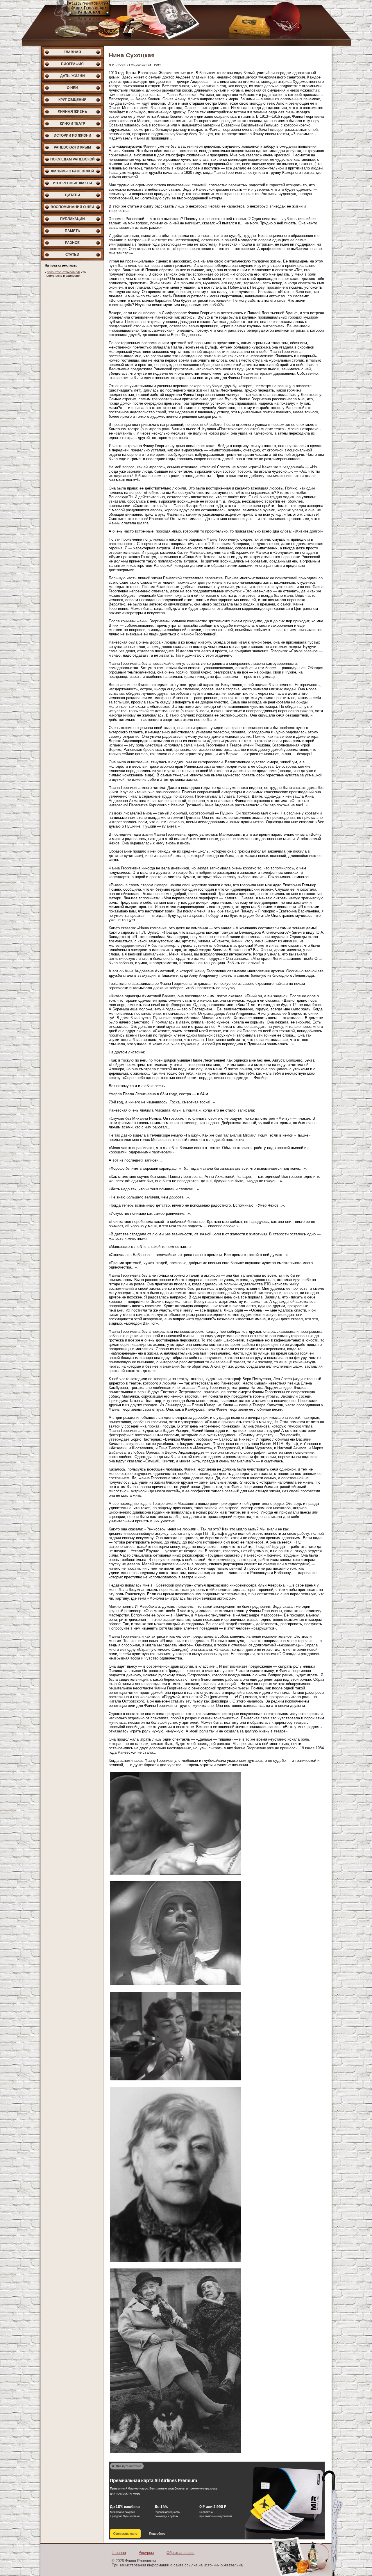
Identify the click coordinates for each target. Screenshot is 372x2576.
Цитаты (73, 195)
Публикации (73, 219)
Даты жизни (73, 76)
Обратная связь (180, 2553)
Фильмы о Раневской (73, 171)
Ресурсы (146, 2553)
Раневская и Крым (72, 147)
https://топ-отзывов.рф (63, 272)
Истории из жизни (73, 135)
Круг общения (73, 100)
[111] (176, 1875)
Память (73, 231)
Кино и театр (73, 124)
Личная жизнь (73, 112)
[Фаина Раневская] (186, 23)
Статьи (72, 255)
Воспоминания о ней (72, 207)
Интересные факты (73, 183)
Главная (72, 52)
